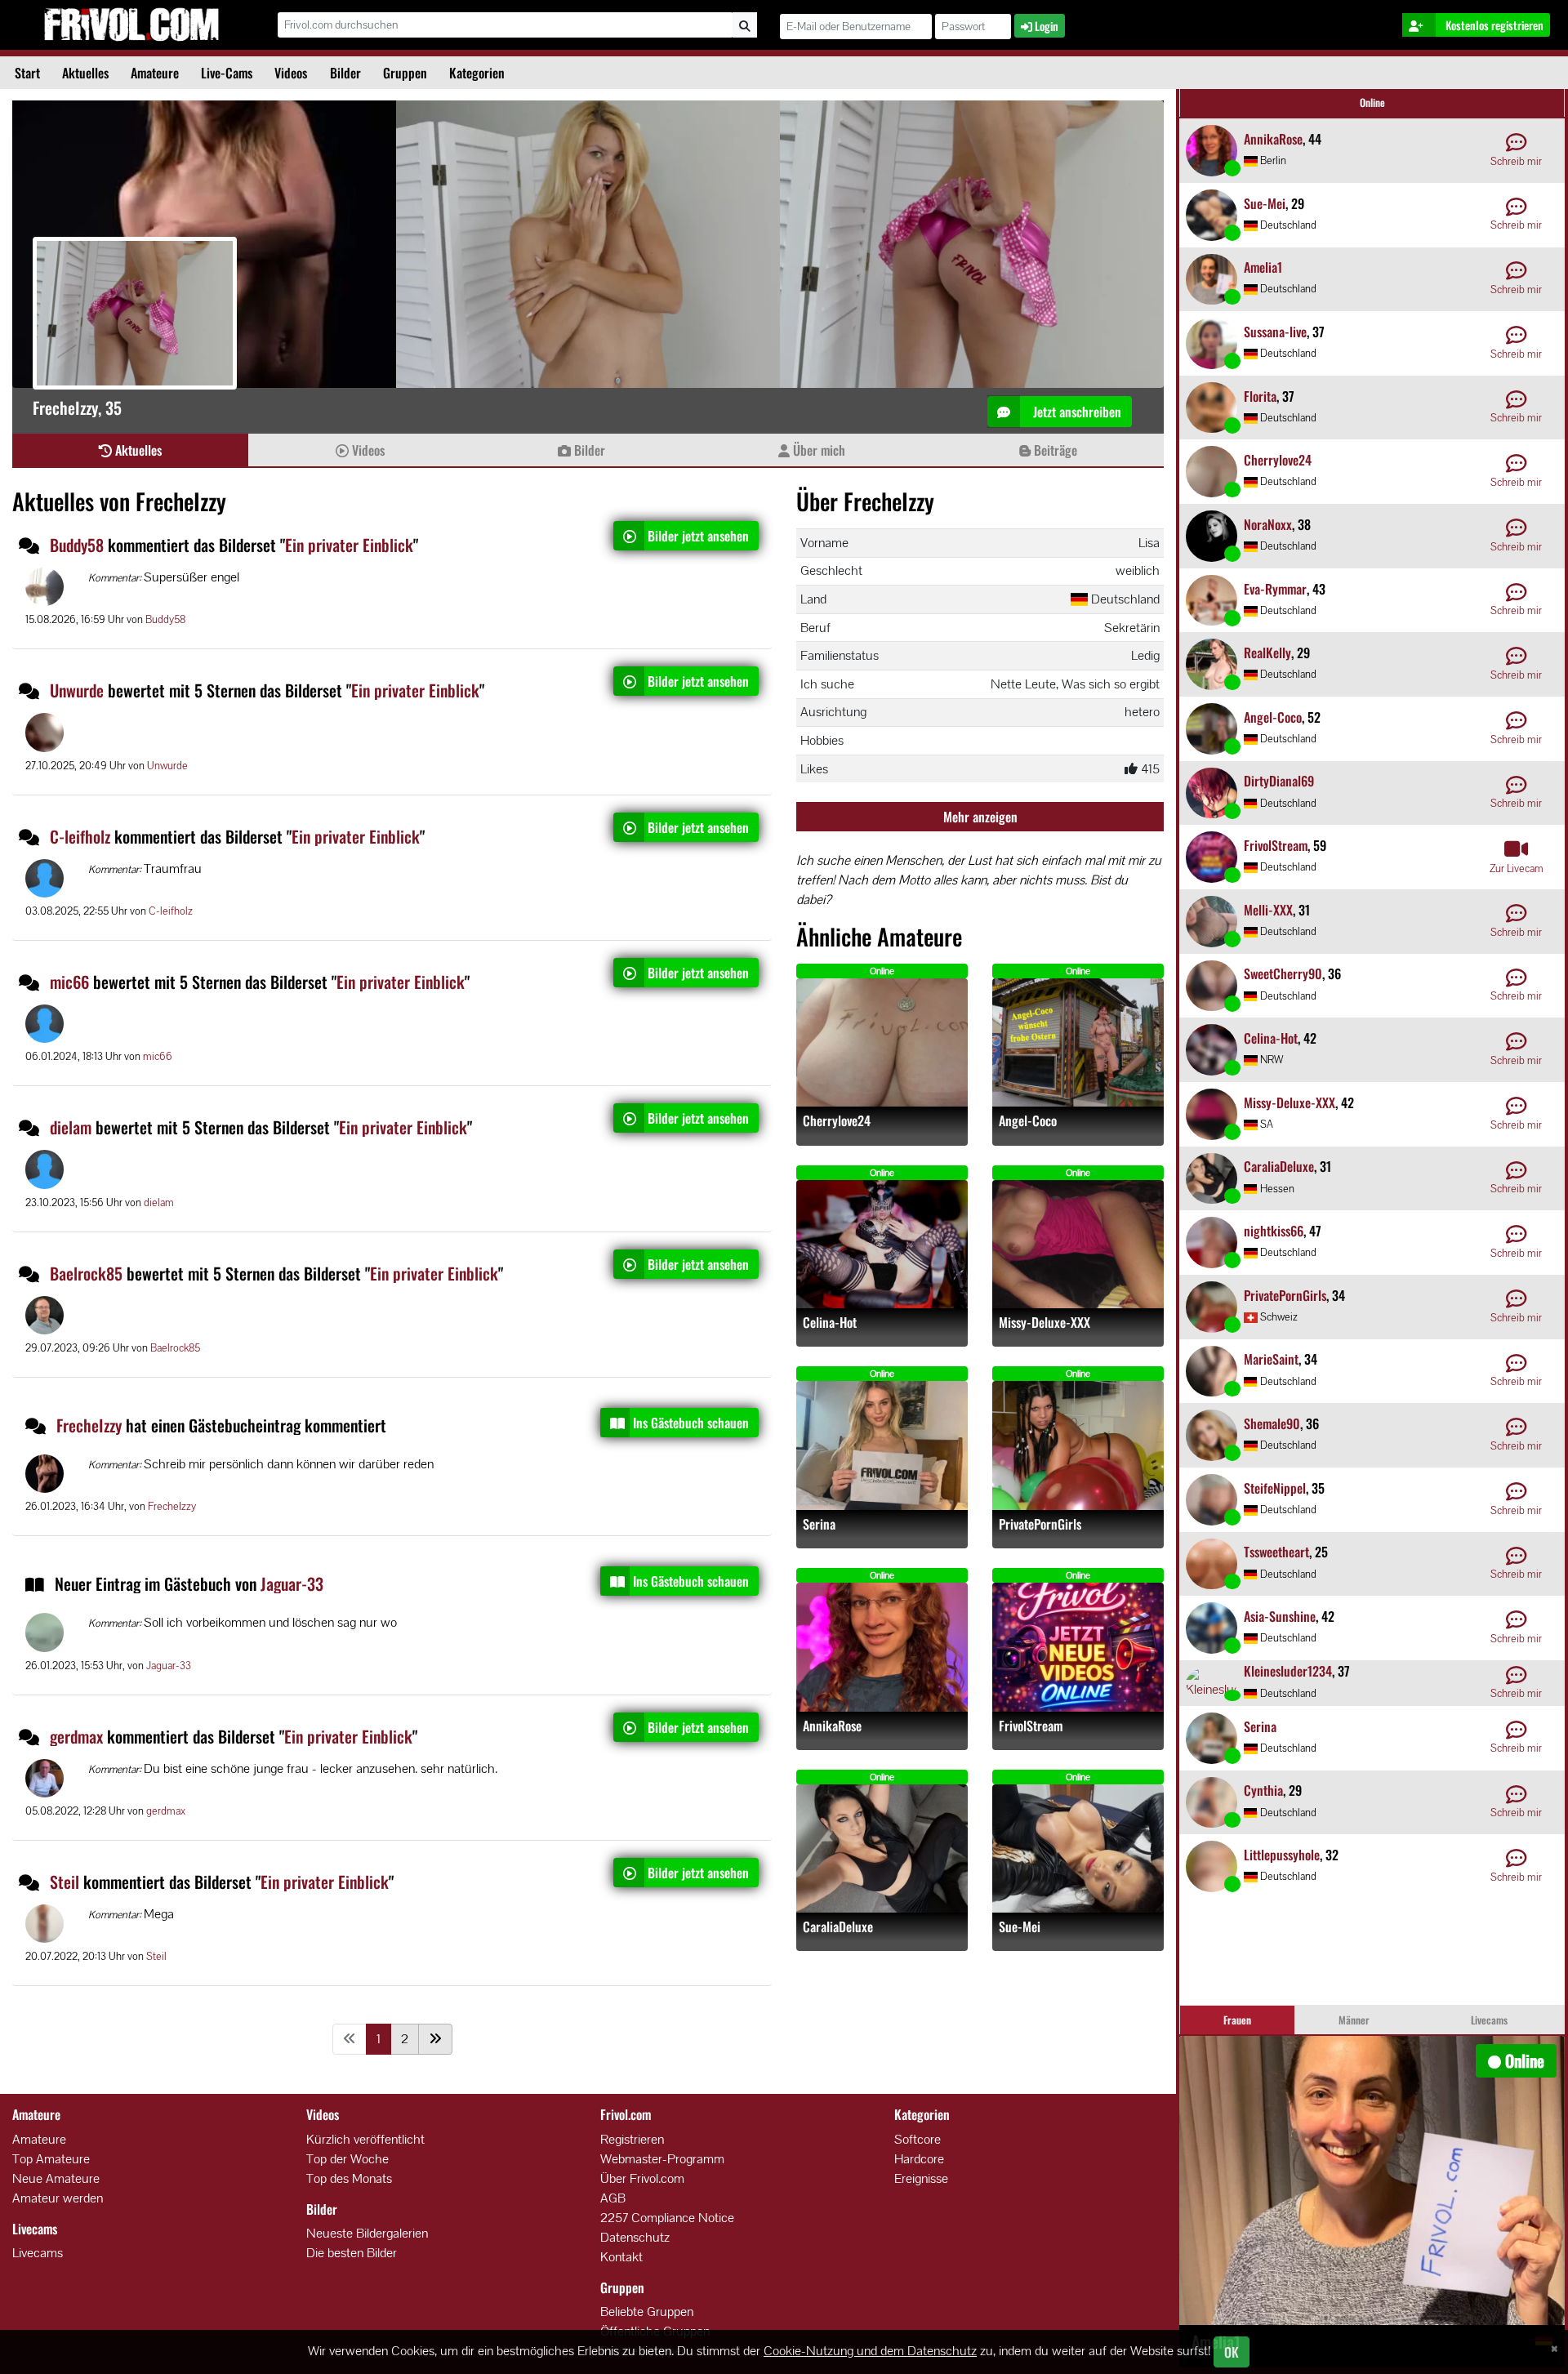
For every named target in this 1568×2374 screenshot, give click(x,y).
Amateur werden (58, 2198)
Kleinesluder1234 (1288, 1671)
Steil (65, 1882)
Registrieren (632, 2139)
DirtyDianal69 (1279, 781)
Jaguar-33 (292, 1583)
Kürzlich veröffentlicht (365, 2139)
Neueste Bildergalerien (367, 2233)
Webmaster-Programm (662, 2159)
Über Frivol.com (642, 2178)
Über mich (817, 450)
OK (1232, 2352)
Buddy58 (77, 545)
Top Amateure (51, 2159)
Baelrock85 (86, 1273)
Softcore (918, 2139)
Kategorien (477, 73)
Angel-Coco (1028, 1121)
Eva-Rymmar (1275, 589)
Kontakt (621, 2257)
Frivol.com (131, 24)
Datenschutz (635, 2237)
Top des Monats (349, 2178)
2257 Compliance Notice (667, 2218)
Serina (819, 1524)
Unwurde (77, 690)
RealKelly (1267, 653)
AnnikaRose (832, 1726)
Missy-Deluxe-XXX (1045, 1323)
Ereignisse (921, 2178)
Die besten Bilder (352, 2253)
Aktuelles (85, 73)
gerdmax (76, 1736)
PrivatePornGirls (1040, 1524)
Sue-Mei (1020, 1927)
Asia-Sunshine (1280, 1616)
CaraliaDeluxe (838, 1927)
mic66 (69, 982)
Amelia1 (1263, 267)
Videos (291, 73)
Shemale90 (1272, 1423)
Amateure (155, 73)
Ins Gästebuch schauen (691, 1423)
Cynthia (1263, 1790)
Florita (1260, 396)
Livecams (38, 2253)
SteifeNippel (1275, 1488)
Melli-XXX (1268, 910)
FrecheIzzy (91, 1425)
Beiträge (1054, 450)
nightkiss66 (1274, 1231)
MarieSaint (1271, 1359)
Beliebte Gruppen (647, 2312)
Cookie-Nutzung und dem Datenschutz (870, 2351)
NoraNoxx (1268, 524)
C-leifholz (80, 836)
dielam (71, 1127)
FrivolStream (1031, 1726)
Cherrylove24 (837, 1121)
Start (27, 73)
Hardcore (919, 2159)
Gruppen (405, 73)
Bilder (345, 73)
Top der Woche (347, 2159)
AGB (613, 2198)
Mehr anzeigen (980, 817)
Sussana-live (1275, 332)
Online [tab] (1372, 102)
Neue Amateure (56, 2178)
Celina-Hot (830, 1323)
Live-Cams (227, 73)
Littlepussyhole (1282, 1855)
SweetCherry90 (1283, 973)
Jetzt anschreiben (1076, 412)
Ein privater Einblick (349, 545)
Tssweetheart (1276, 1552)
